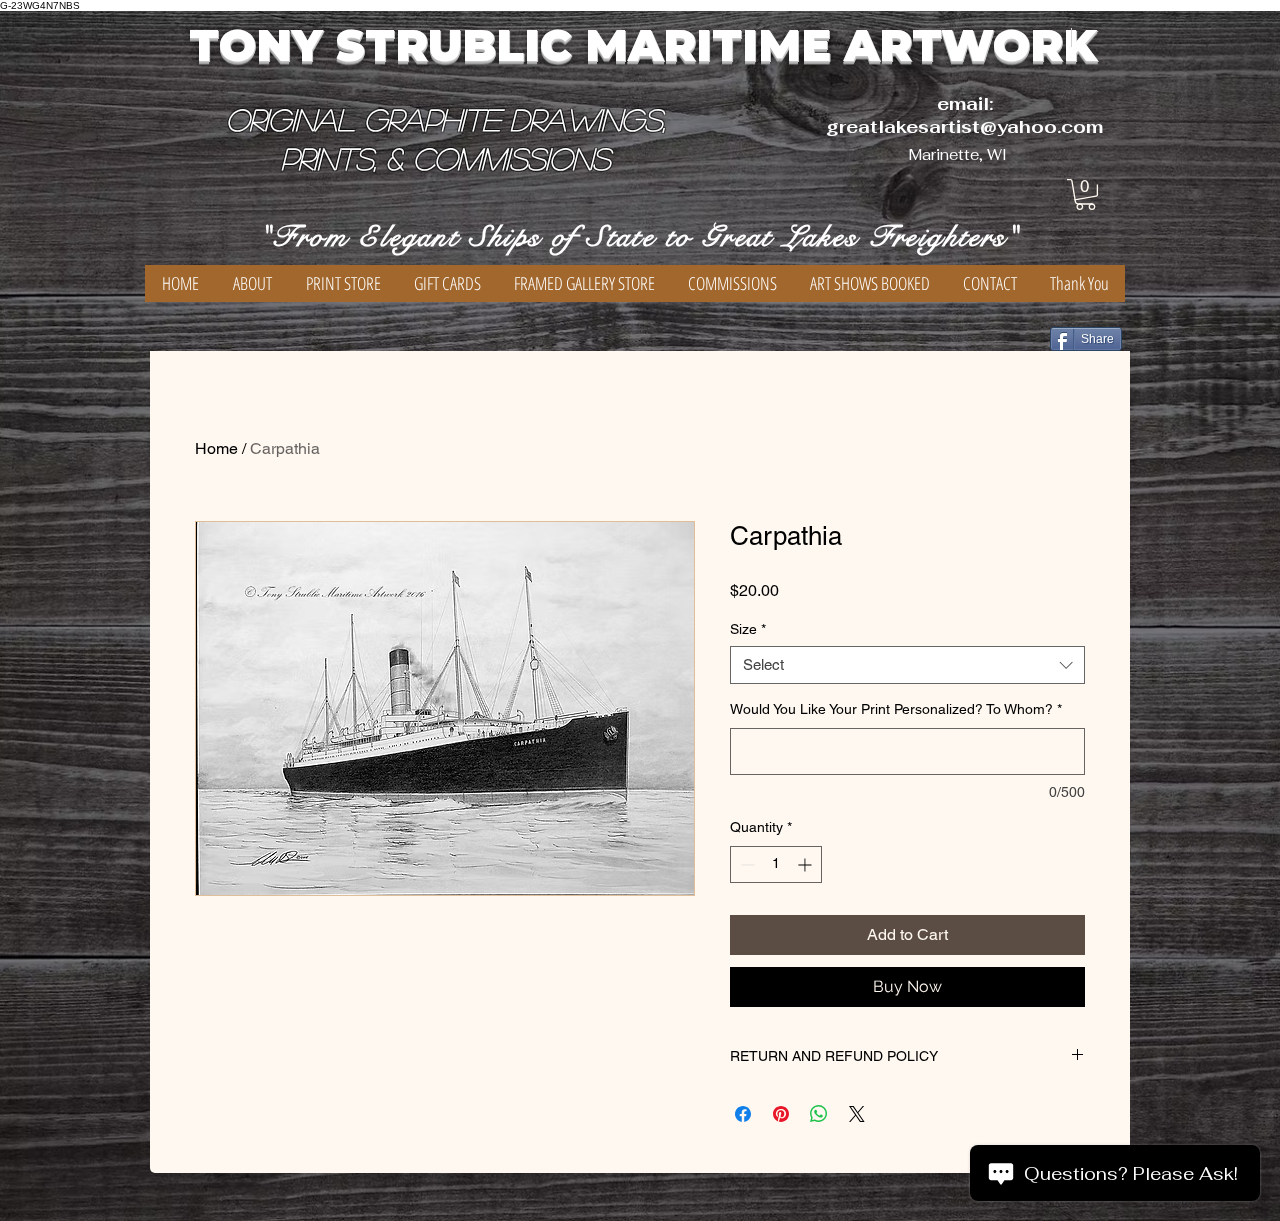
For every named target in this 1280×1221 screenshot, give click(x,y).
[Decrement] (745, 864)
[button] (1085, 194)
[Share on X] (857, 1114)
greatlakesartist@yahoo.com (964, 126)
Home (216, 448)
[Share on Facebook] (743, 1114)
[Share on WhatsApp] (819, 1114)
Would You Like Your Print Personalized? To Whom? (896, 709)
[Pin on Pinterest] (781, 1114)
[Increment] (806, 864)
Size (748, 629)
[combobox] (907, 665)
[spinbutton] (776, 864)
